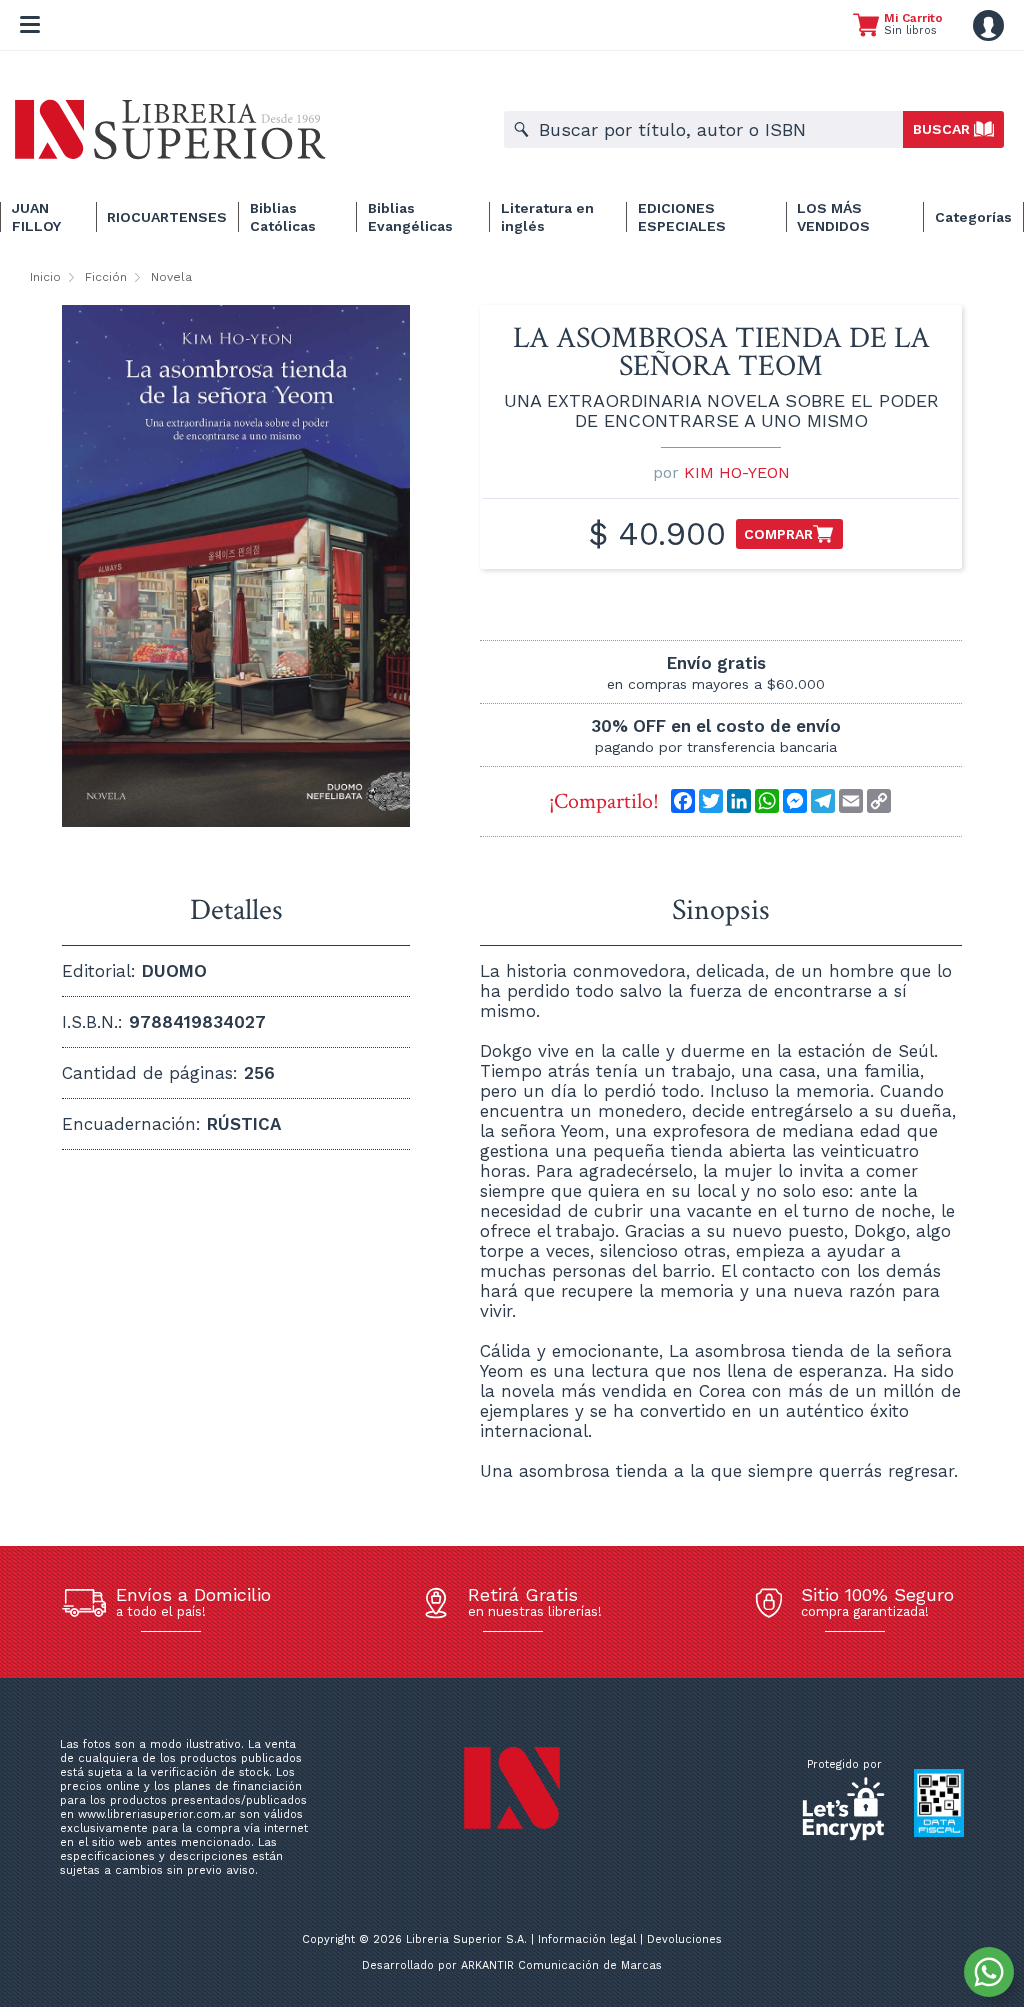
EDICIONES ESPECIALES (682, 217)
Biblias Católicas (283, 217)
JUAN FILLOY (36, 217)
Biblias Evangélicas (410, 217)
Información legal (587, 1939)
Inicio (45, 277)
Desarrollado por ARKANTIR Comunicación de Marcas (512, 1965)
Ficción (106, 277)
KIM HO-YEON (737, 472)
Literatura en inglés (547, 217)
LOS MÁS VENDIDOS (833, 217)
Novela (171, 277)
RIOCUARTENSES (167, 217)
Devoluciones (684, 1939)
